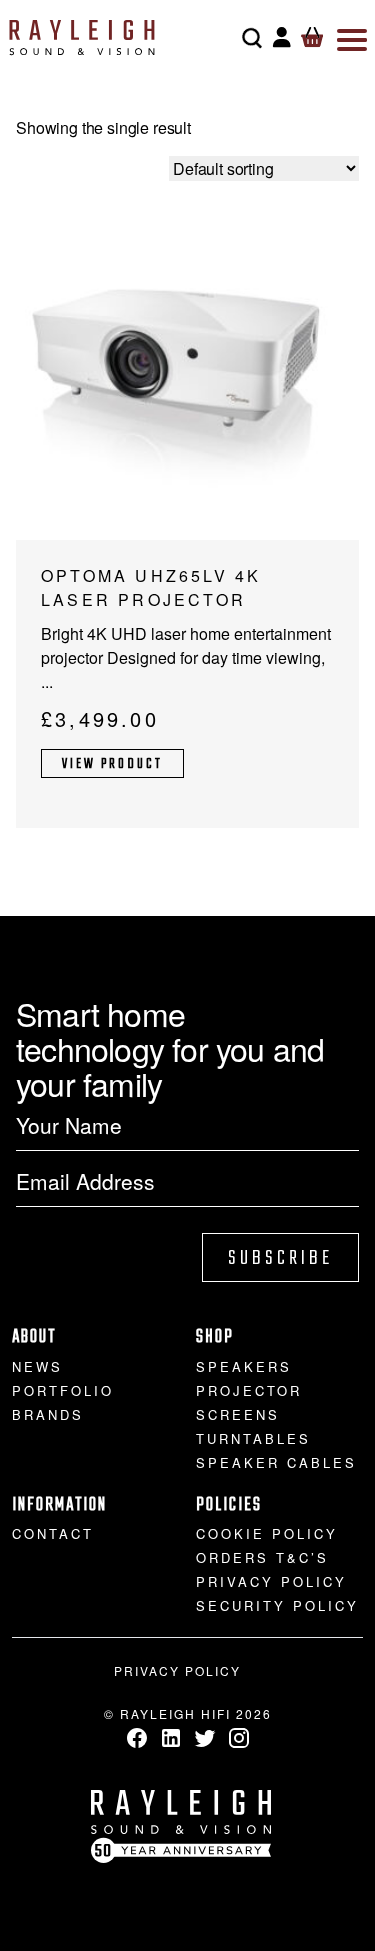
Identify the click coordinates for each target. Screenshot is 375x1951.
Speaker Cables (276, 1462)
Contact (53, 1533)
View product (112, 764)
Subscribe (280, 1258)
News (37, 1366)
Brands (48, 1414)
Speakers (244, 1366)
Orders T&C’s (262, 1557)
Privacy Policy (271, 1581)
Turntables (253, 1438)
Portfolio (63, 1390)
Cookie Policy (267, 1533)
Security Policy (277, 1605)
